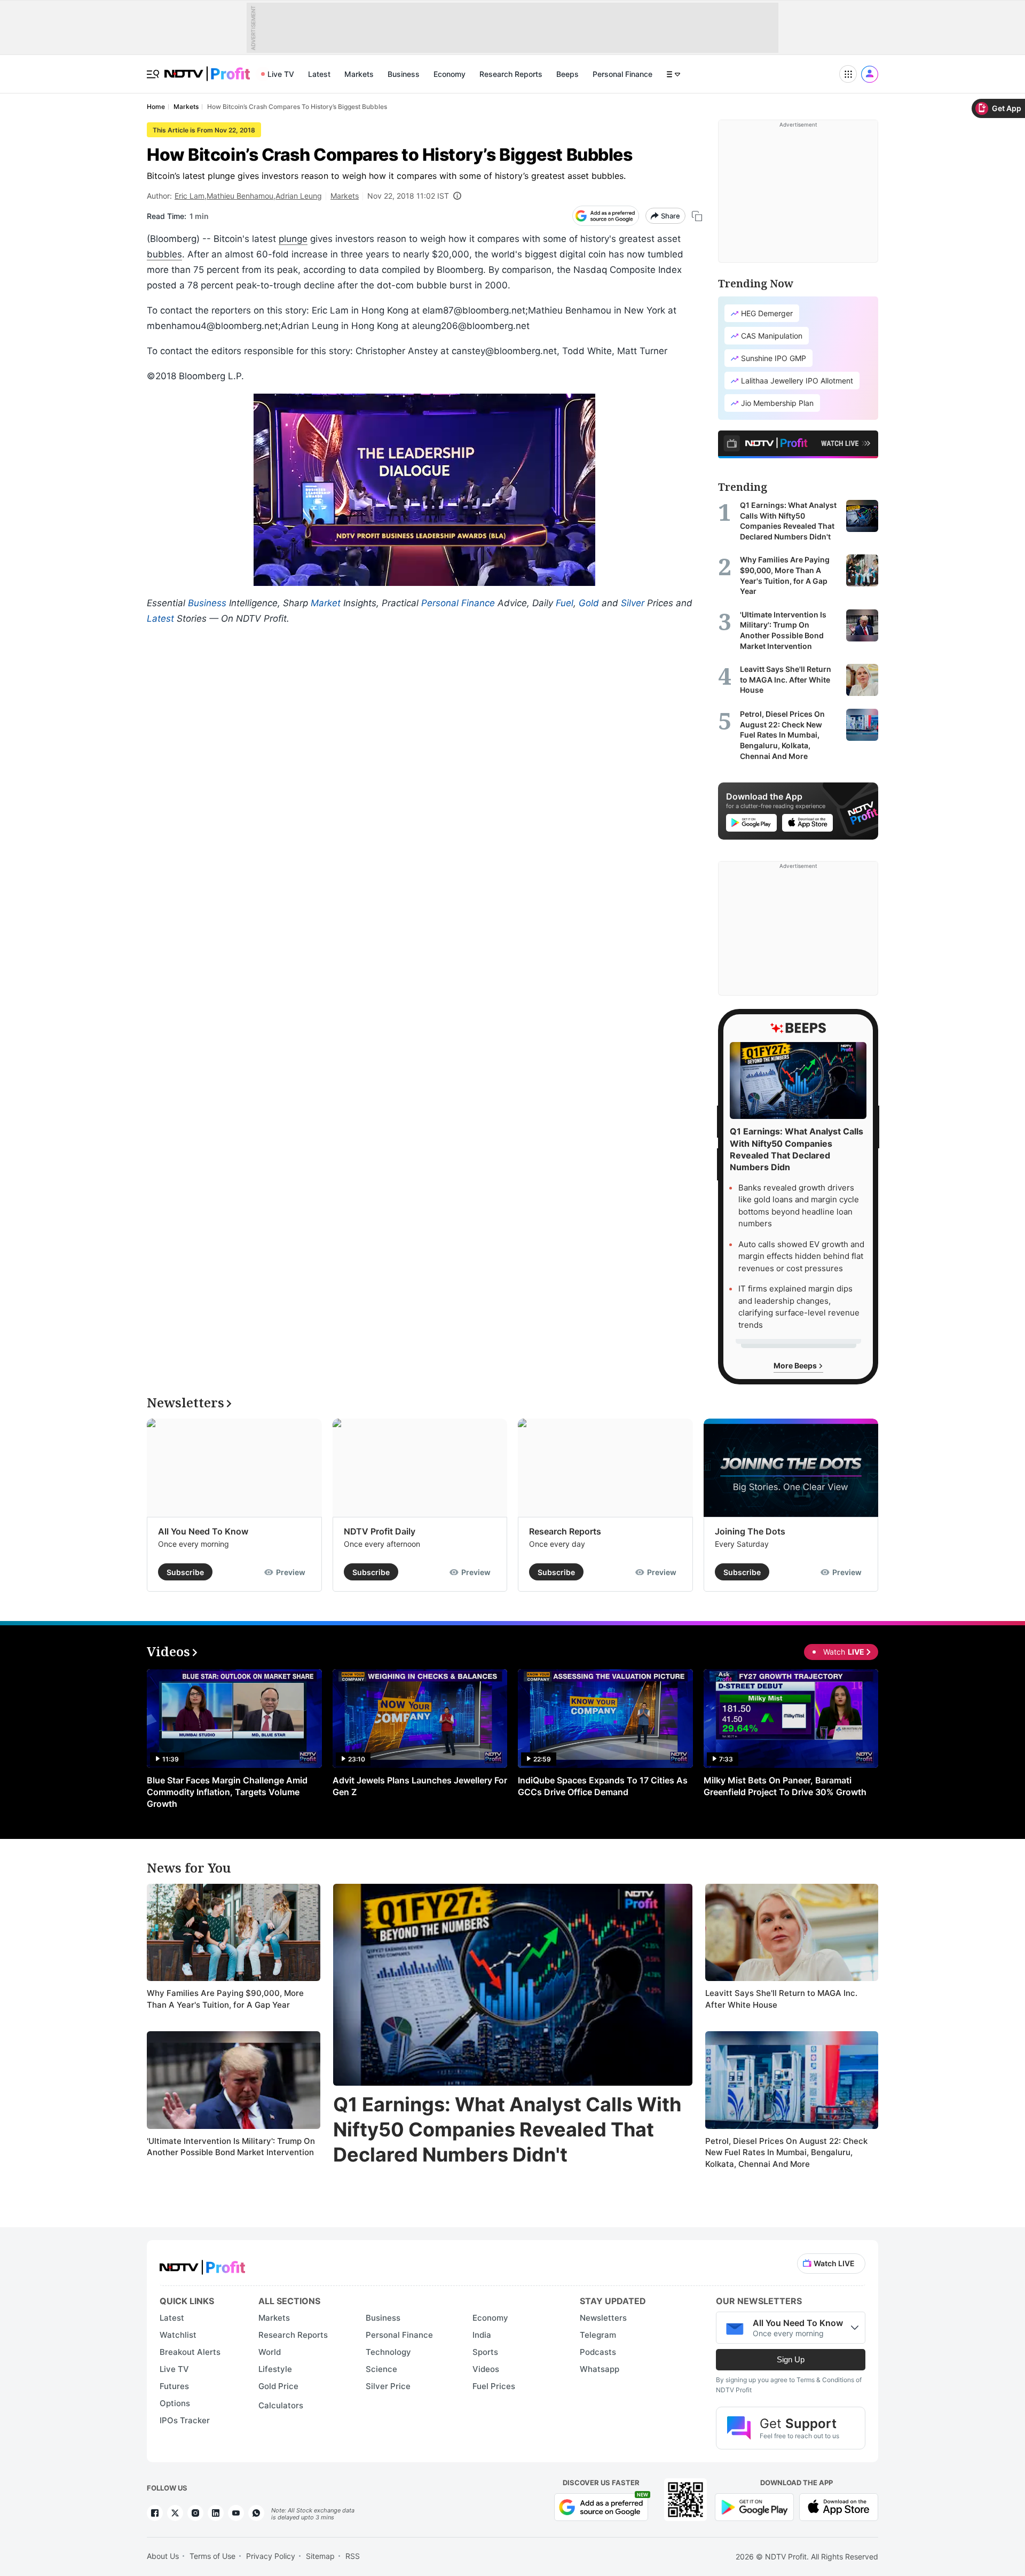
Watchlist (178, 2335)
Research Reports (511, 74)
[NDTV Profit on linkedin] (216, 2513)
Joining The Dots (750, 1531)
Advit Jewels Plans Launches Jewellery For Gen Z (420, 1786)
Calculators (281, 2405)
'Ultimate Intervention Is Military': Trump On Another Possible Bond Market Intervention (231, 2147)
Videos (486, 2369)
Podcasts (598, 2352)
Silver (633, 603)
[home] (207, 68)
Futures (174, 2386)
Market (326, 603)
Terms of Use (212, 2556)
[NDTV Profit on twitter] (175, 2513)
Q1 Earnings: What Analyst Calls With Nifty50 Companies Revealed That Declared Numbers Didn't (507, 2129)
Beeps (567, 74)
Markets (359, 74)
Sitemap (320, 2556)
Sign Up (791, 2359)
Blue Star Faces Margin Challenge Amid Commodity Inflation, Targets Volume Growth (227, 1792)
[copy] (697, 216)
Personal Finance (622, 74)
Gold (589, 603)
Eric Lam (190, 196)
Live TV (281, 74)
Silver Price (388, 2386)
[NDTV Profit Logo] (202, 2264)
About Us (163, 2556)
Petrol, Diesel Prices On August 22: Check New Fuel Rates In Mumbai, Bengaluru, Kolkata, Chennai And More (786, 2152)
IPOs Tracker (185, 2420)
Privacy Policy (271, 2556)
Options (175, 2403)
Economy (450, 74)
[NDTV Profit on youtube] (236, 2513)
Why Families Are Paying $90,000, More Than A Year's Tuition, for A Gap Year (225, 1999)
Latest (319, 74)
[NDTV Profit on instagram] (195, 2513)
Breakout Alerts (190, 2352)
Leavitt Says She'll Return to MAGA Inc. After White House (781, 1999)
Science (381, 2369)
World (270, 2352)
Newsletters (603, 2318)
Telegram (598, 2335)
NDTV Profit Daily (380, 1531)
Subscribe (185, 1572)
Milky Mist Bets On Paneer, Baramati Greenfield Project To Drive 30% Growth (785, 1786)
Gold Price (278, 2386)
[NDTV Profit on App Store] (839, 2506)
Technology (388, 2352)
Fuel (565, 603)
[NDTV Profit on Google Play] (754, 2506)
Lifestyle (275, 2369)
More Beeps (796, 1365)
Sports (485, 2352)
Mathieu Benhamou (240, 196)
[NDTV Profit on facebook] (155, 2513)
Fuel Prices (494, 2386)
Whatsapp (600, 2369)
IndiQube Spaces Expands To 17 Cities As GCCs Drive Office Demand (603, 1786)
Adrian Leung (299, 196)
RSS (353, 2556)
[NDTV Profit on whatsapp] (256, 2513)
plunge (293, 239)
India (482, 2335)
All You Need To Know (203, 1531)
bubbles (164, 254)
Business (404, 74)
